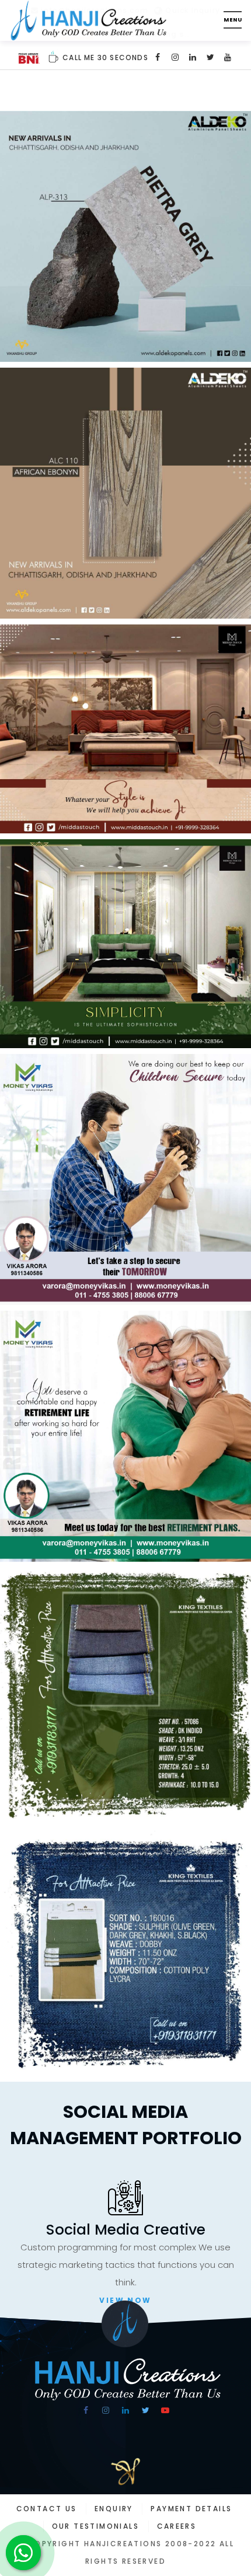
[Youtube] (228, 57)
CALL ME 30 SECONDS (104, 57)
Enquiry (114, 2509)
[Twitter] (211, 57)
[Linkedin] (193, 57)
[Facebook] (158, 57)
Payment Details (191, 2509)
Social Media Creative (126, 2230)
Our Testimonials (95, 2526)
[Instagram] (176, 57)
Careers (177, 2526)
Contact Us (47, 2509)
